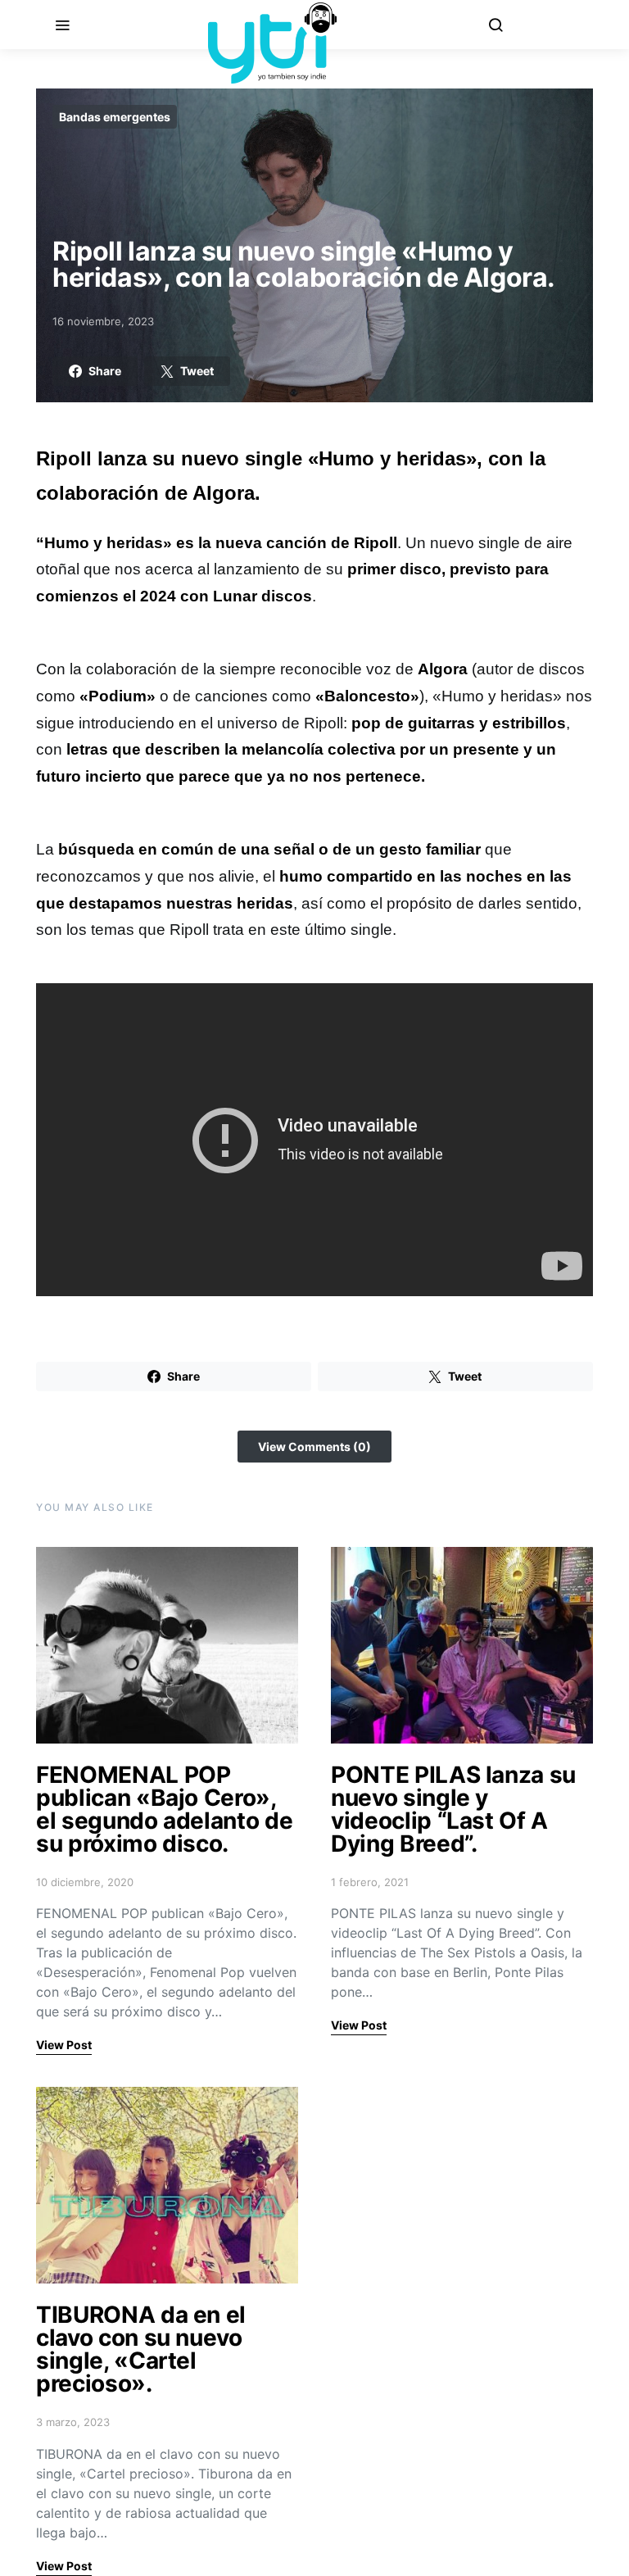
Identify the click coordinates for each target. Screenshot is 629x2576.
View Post (64, 2045)
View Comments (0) (314, 1447)
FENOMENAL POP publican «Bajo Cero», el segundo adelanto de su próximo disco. (164, 1809)
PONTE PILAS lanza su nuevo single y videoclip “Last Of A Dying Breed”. (453, 1809)
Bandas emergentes (115, 117)
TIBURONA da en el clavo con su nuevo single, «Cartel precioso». (141, 2349)
